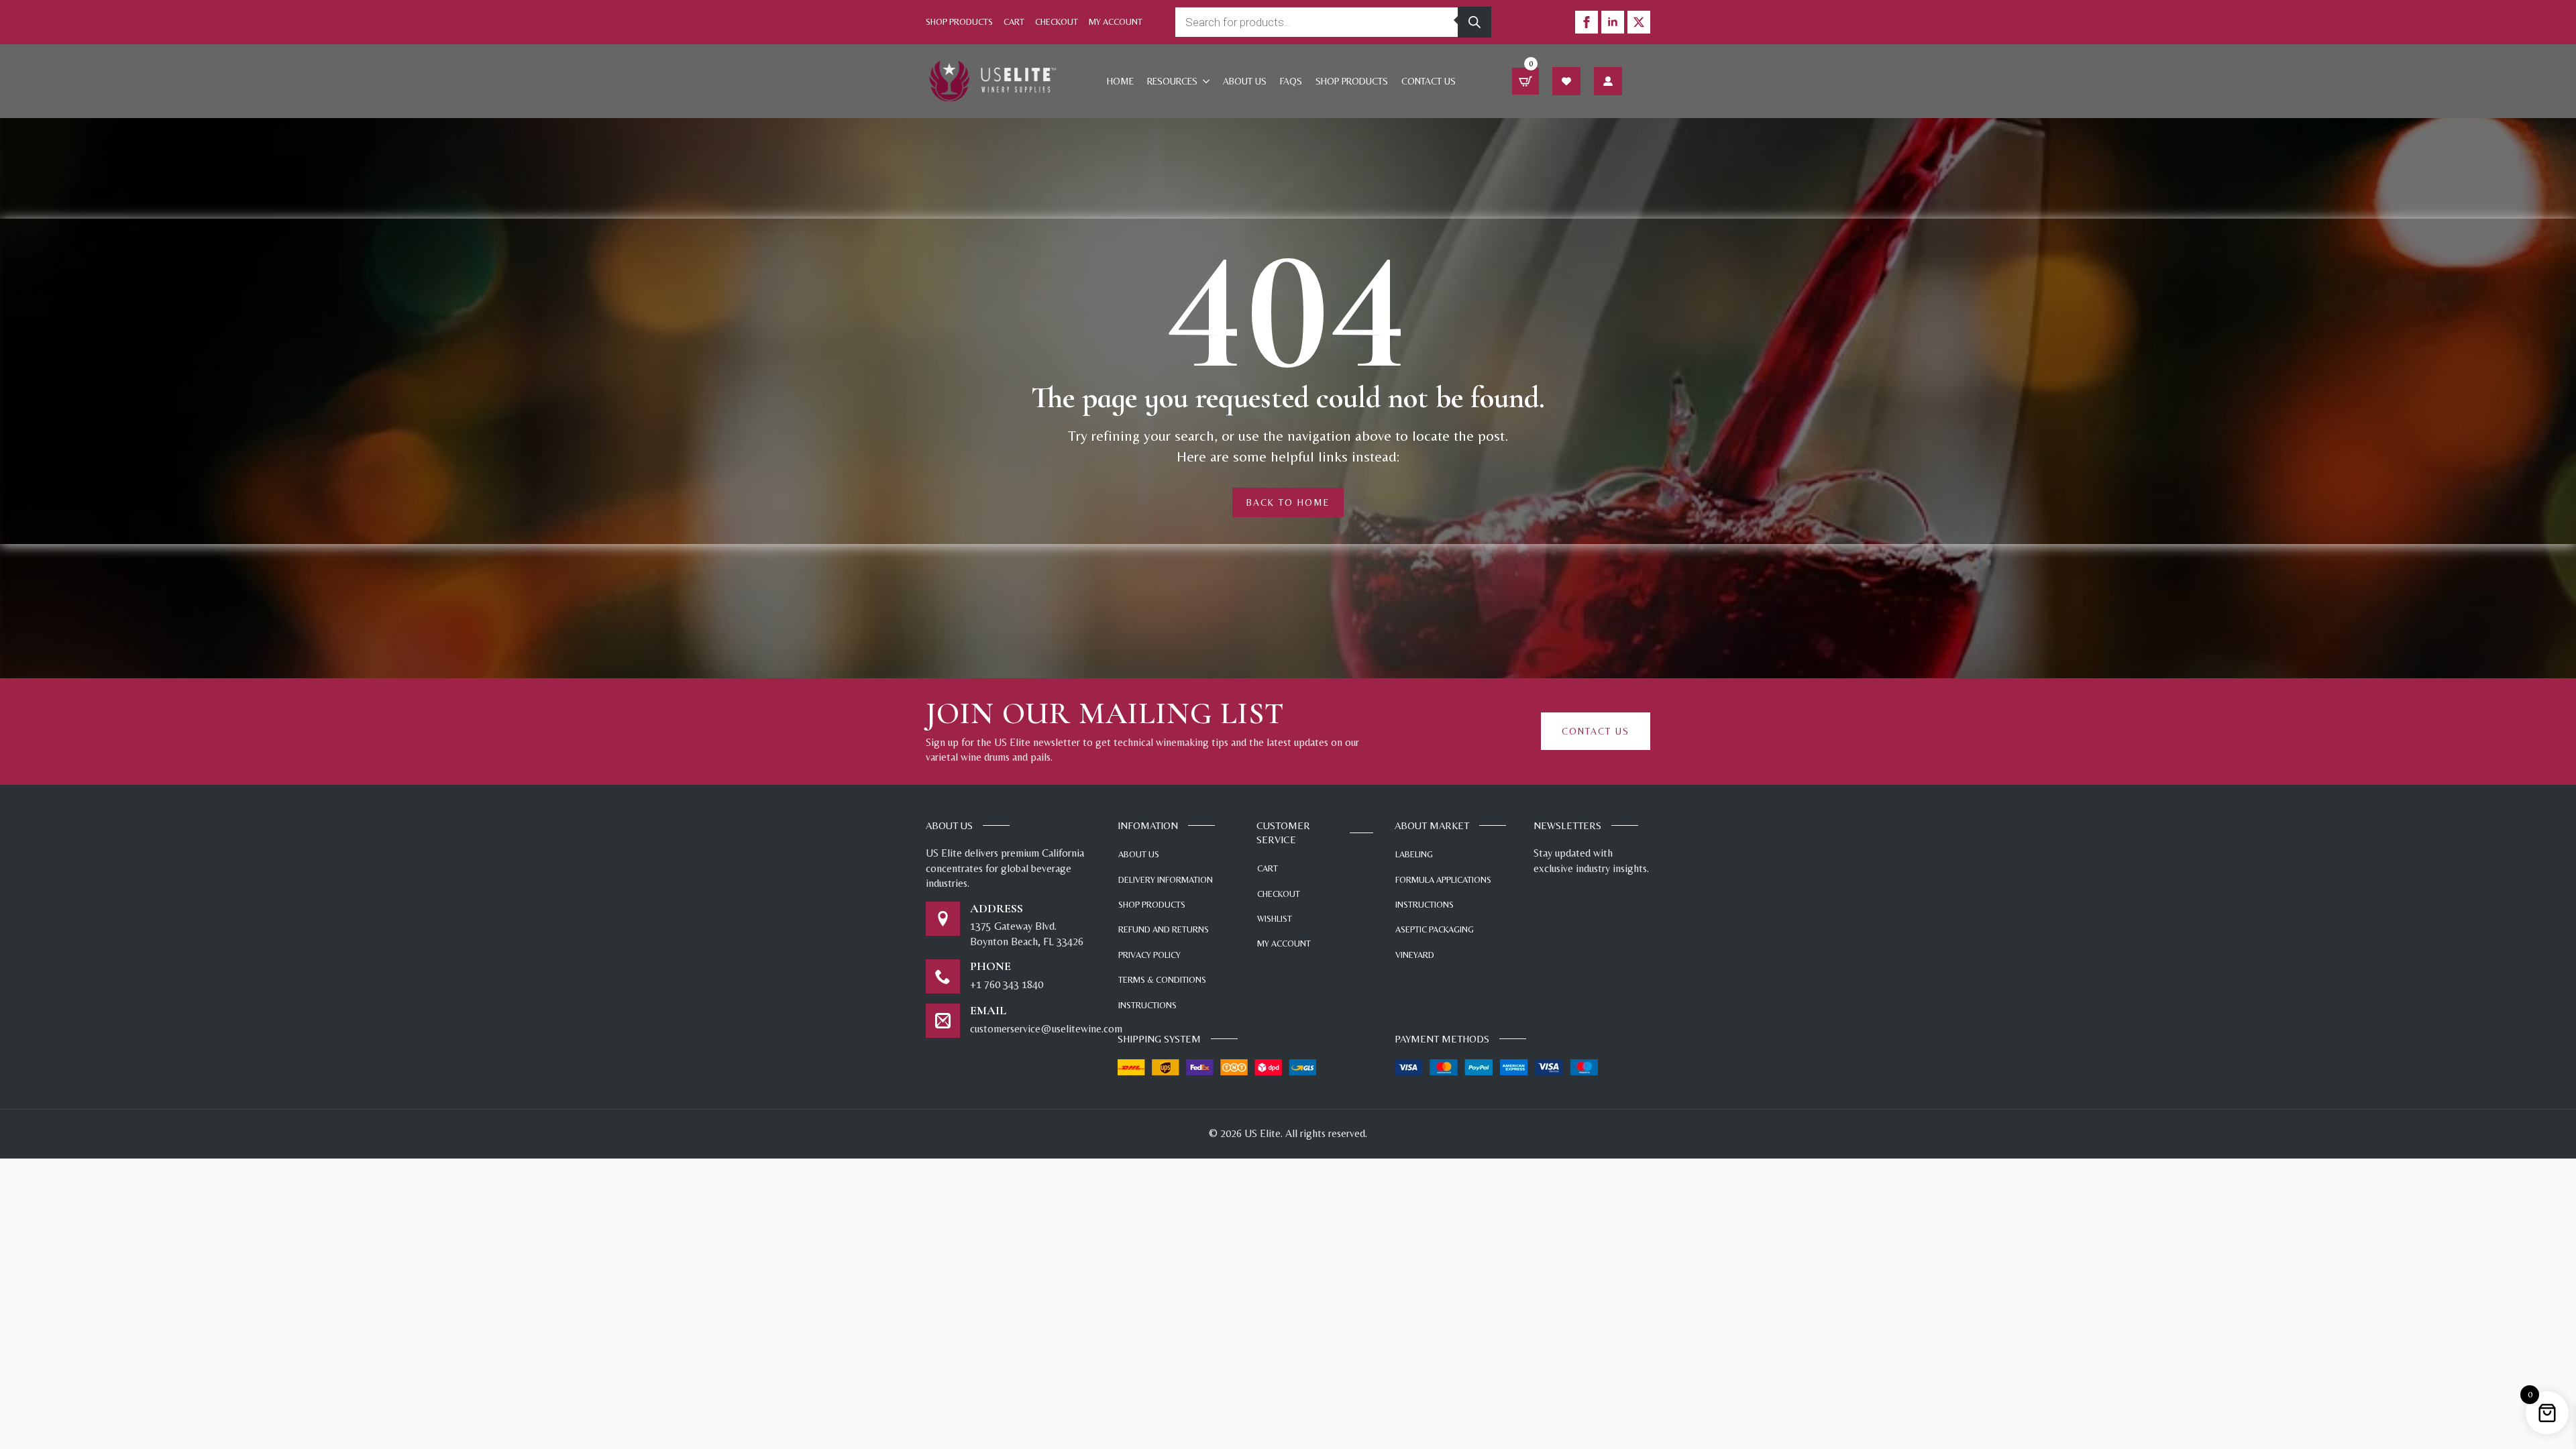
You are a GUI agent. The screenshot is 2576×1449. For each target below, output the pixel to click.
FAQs (1291, 81)
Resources (1172, 81)
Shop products (1352, 81)
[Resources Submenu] (1207, 81)
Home (1120, 81)
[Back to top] (2546, 1362)
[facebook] (1587, 22)
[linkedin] (1613, 22)
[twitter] (1639, 22)
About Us (1245, 81)
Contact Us (1429, 81)
